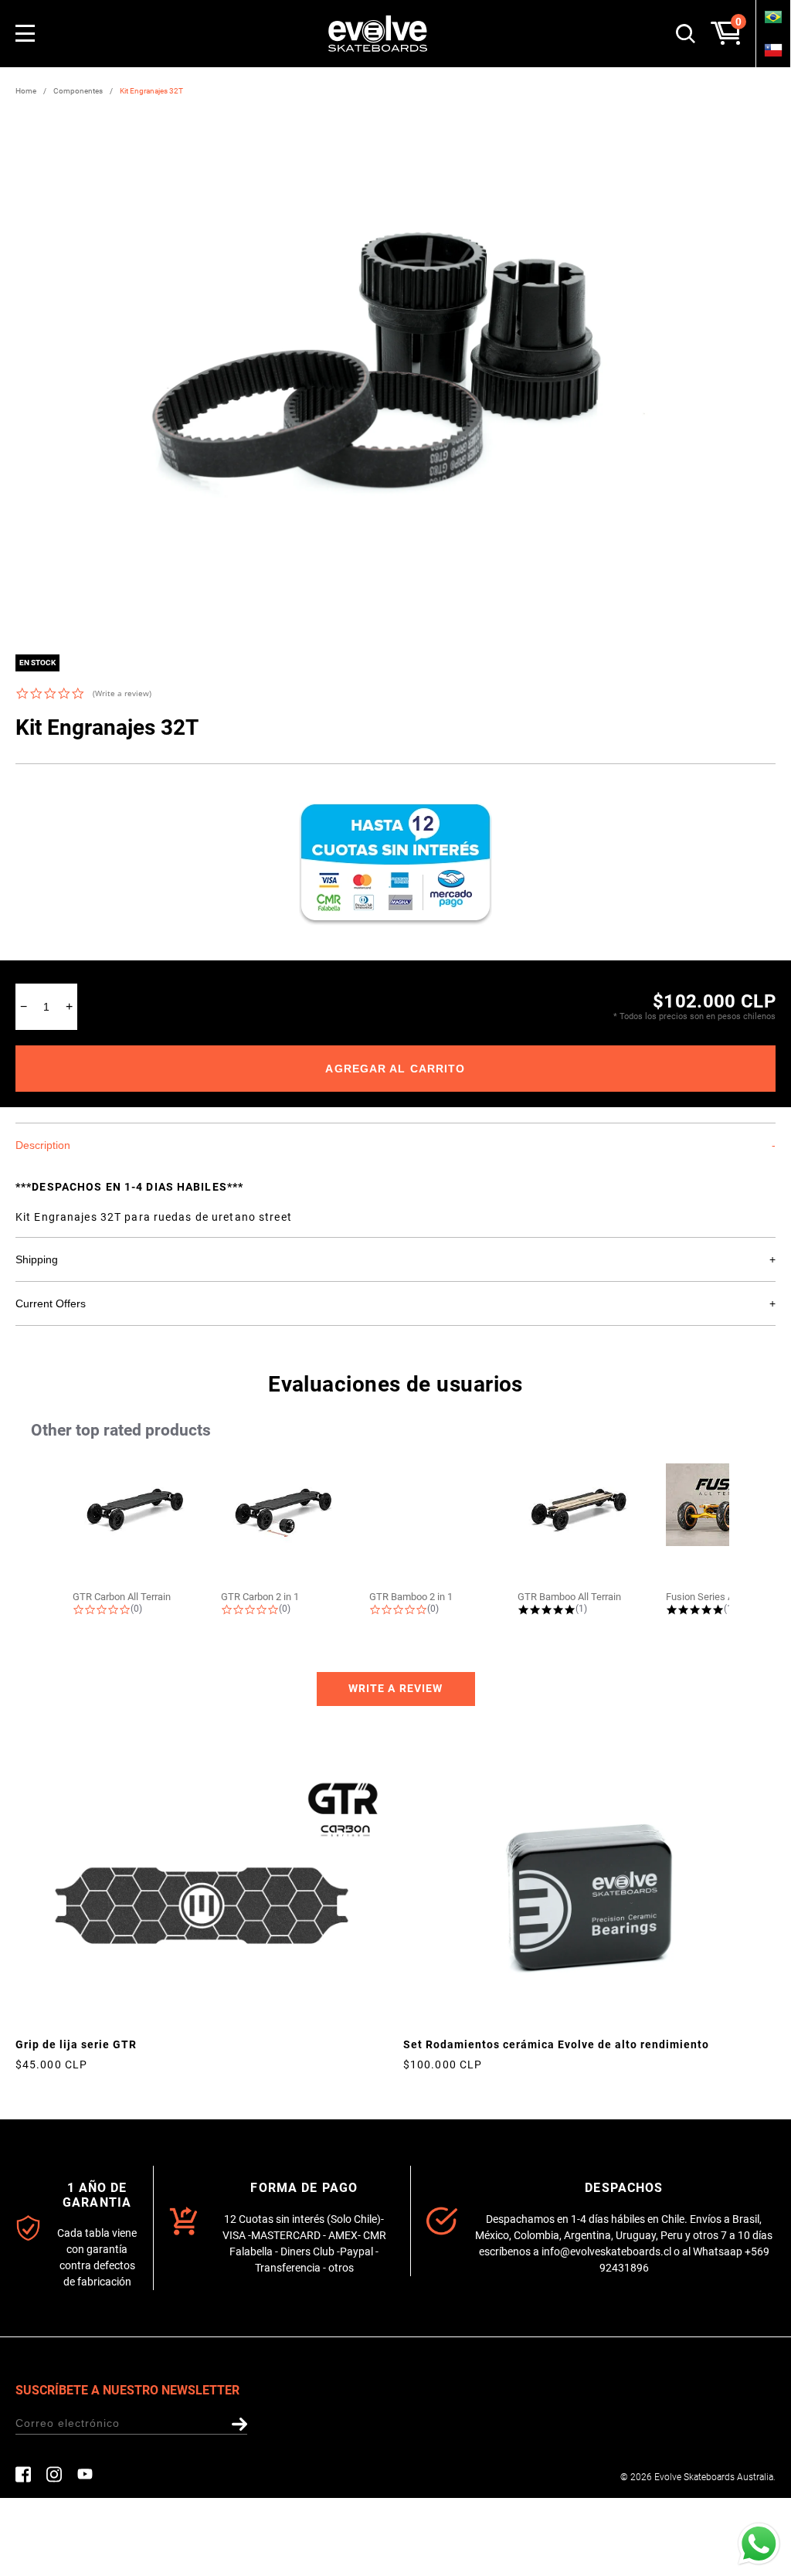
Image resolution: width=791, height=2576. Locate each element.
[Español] (773, 50)
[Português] (773, 17)
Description (43, 1145)
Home (26, 91)
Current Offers (51, 1303)
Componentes (78, 91)
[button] (396, 1689)
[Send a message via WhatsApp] (759, 2544)
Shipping (37, 1259)
